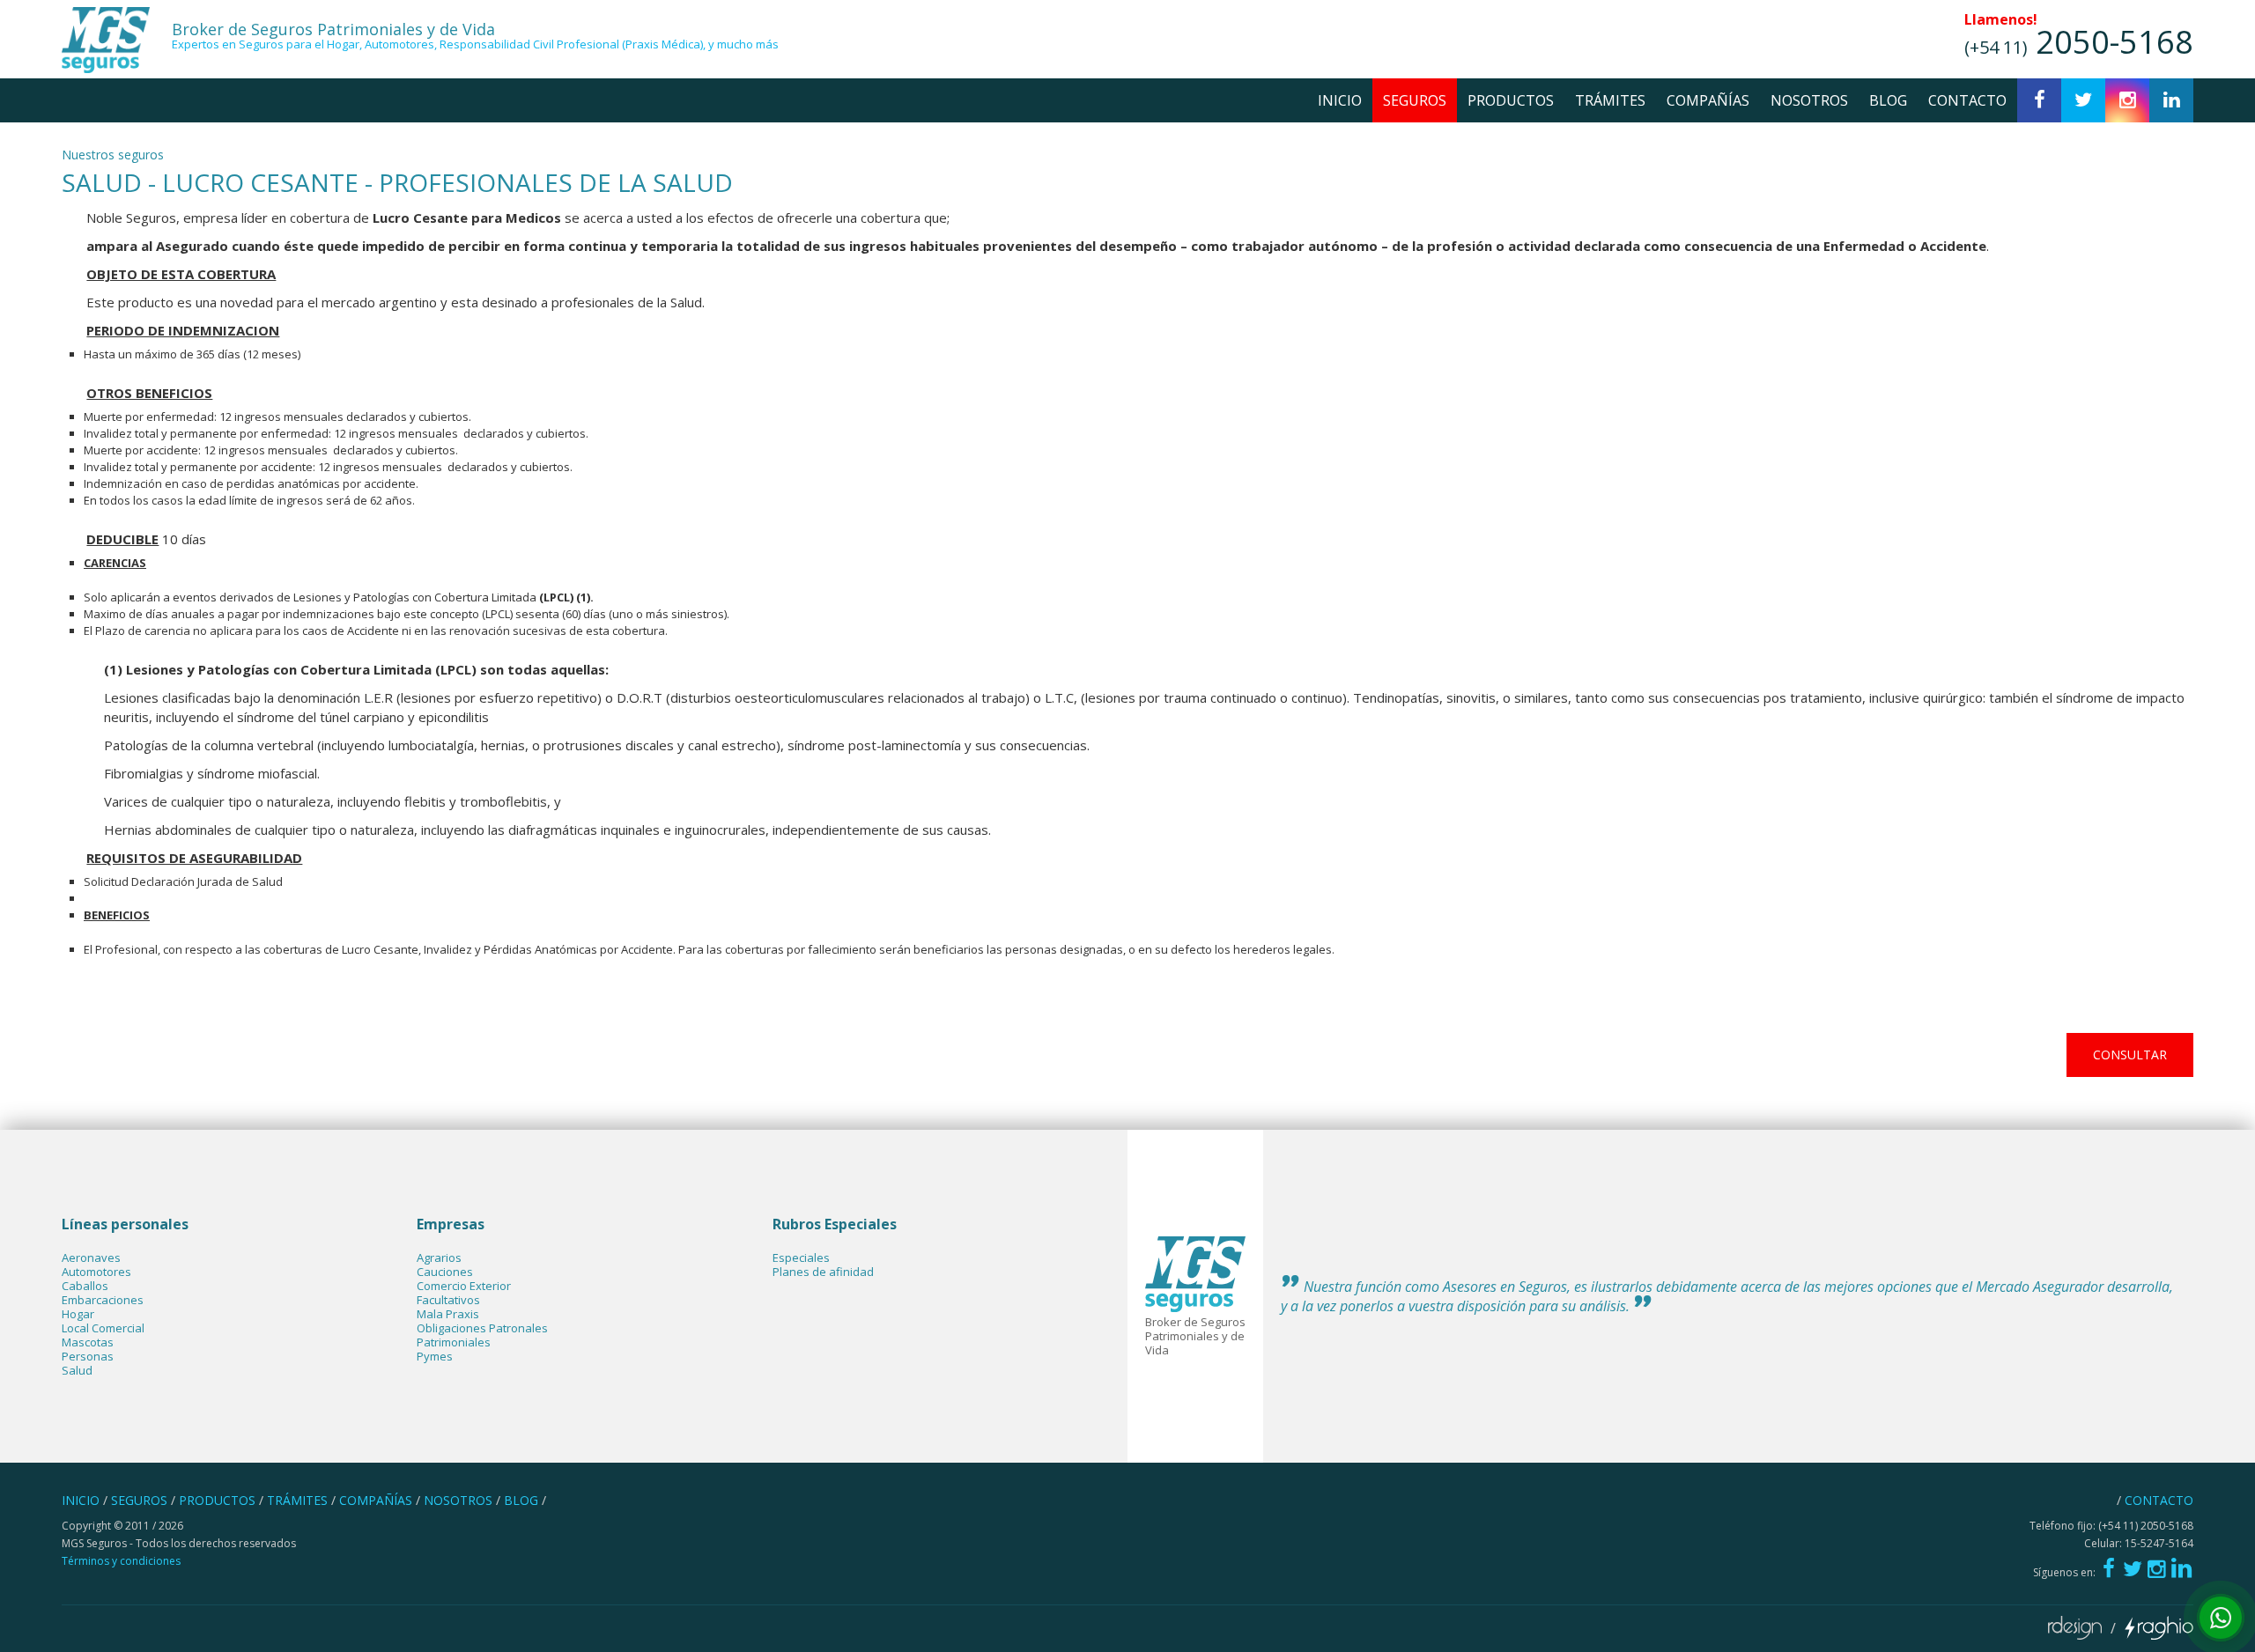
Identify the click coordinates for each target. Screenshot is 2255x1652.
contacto (1967, 100)
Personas (88, 1356)
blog (1888, 100)
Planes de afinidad (823, 1272)
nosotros (1809, 100)
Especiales (801, 1257)
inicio (1340, 100)
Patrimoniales (454, 1342)
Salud (77, 1370)
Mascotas (88, 1342)
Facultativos (448, 1300)
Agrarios (439, 1257)
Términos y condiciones (121, 1561)
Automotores (96, 1272)
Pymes (435, 1356)
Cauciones (445, 1272)
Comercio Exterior (464, 1286)
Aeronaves (91, 1257)
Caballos (85, 1286)
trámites (1610, 100)
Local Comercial (103, 1328)
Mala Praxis (448, 1314)
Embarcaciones (103, 1300)
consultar (2130, 1055)
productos (1511, 100)
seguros (1415, 100)
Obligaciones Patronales (482, 1328)
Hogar (78, 1314)
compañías (1708, 100)
